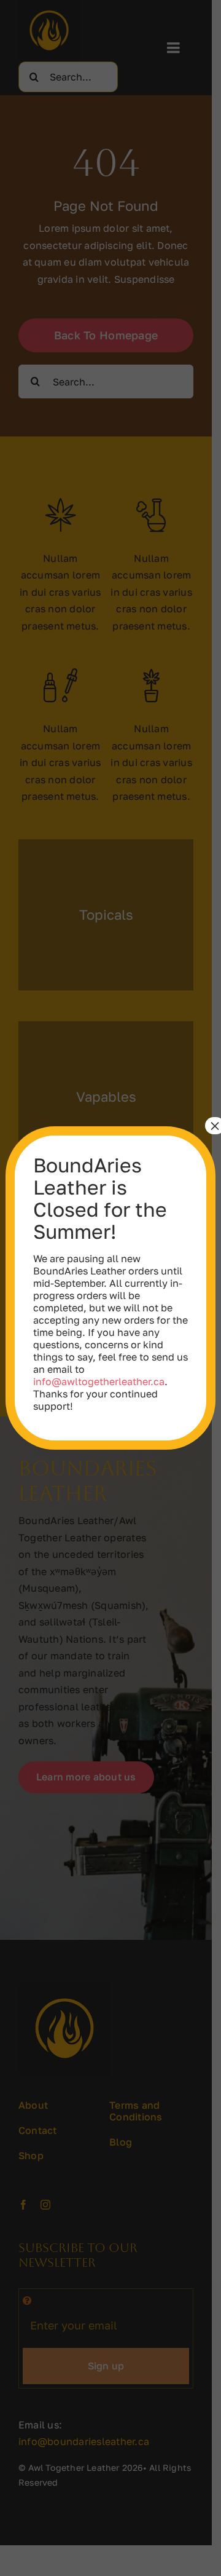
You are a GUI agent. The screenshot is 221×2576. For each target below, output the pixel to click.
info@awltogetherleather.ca (99, 1381)
